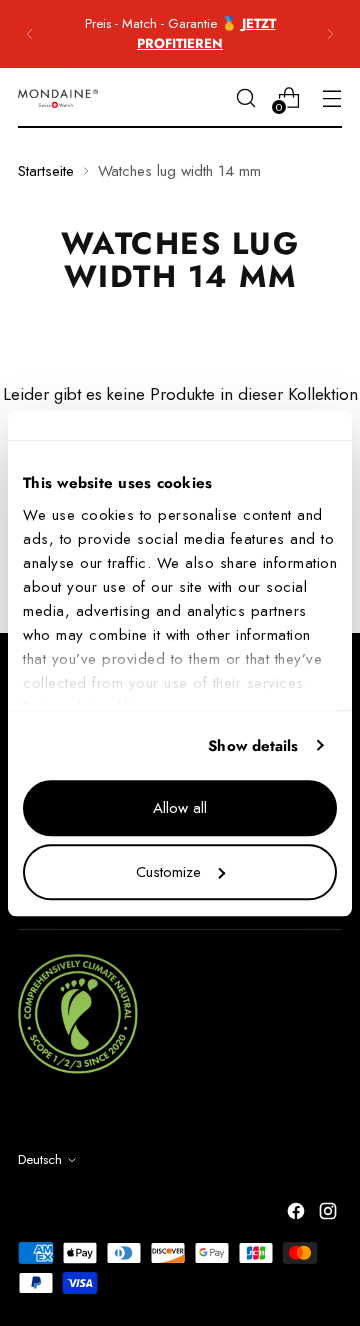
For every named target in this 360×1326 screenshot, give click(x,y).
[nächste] (330, 34)
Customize (168, 872)
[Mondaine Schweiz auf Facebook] (298, 1215)
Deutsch (40, 1159)
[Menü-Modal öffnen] (331, 97)
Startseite (46, 171)
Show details (253, 746)
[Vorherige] (30, 34)
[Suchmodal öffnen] (245, 97)
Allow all (180, 808)
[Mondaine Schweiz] (58, 98)
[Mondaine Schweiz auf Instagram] (330, 1215)
